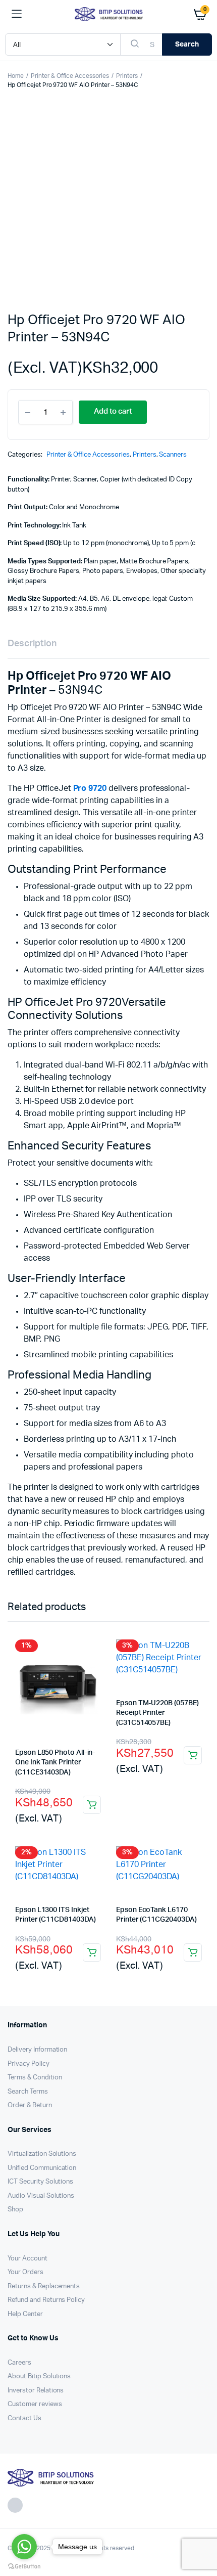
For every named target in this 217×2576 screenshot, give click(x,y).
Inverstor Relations (36, 2391)
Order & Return (30, 2105)
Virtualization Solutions (42, 2154)
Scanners (173, 455)
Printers (127, 76)
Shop (15, 2210)
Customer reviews (35, 2404)
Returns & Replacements (44, 2286)
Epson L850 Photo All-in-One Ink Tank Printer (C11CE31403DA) (55, 1763)
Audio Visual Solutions (41, 2196)
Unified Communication (42, 2168)
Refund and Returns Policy (46, 2300)
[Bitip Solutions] (109, 14)
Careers (19, 2363)
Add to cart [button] (92, 1805)
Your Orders (25, 2272)
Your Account (28, 2259)
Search (187, 45)
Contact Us (24, 2418)
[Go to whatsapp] (24, 2547)
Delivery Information (37, 2050)
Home (16, 76)
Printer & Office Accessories (70, 76)
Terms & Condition (35, 2078)
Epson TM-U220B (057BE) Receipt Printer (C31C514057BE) (157, 1713)
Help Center (25, 2314)
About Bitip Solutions (39, 2377)
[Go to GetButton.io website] (24, 2566)
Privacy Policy (29, 2064)
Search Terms (28, 2092)
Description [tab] (32, 644)
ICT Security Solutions (40, 2182)
